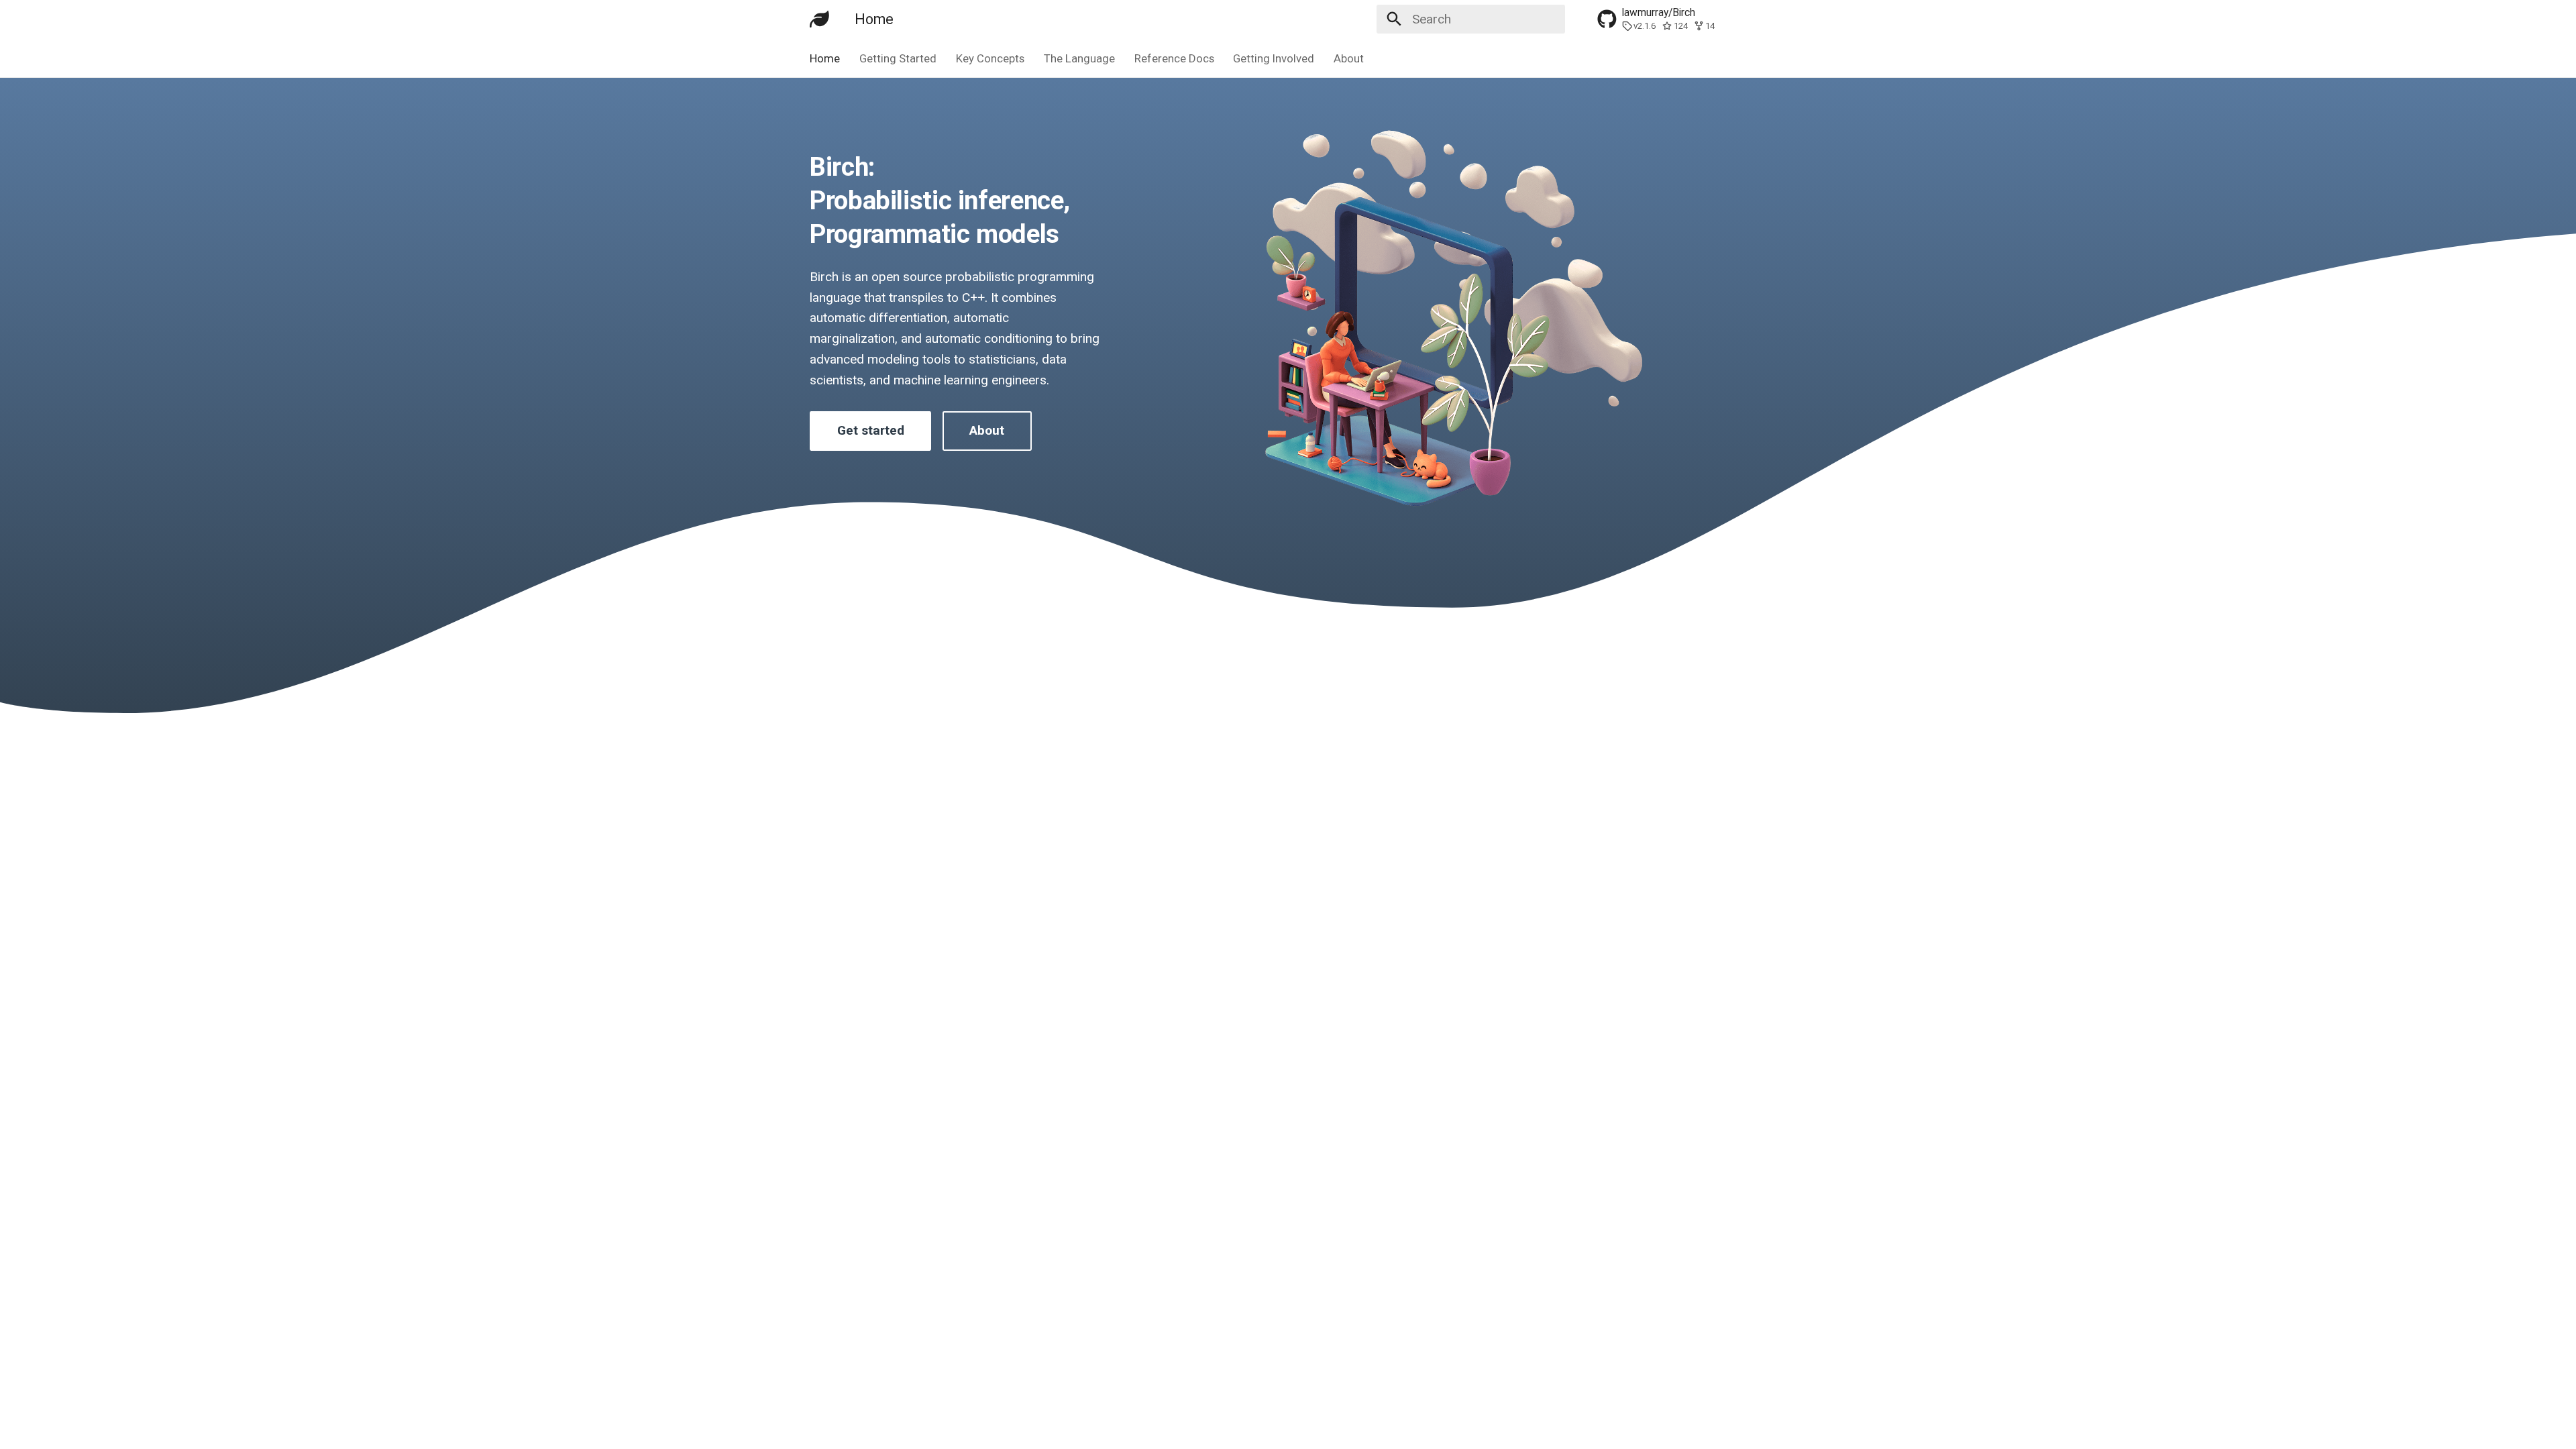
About (1349, 58)
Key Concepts (990, 58)
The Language (1079, 58)
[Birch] (820, 19)
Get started (871, 430)
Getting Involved (1274, 58)
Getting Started (898, 58)
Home (825, 58)
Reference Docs (1174, 58)
